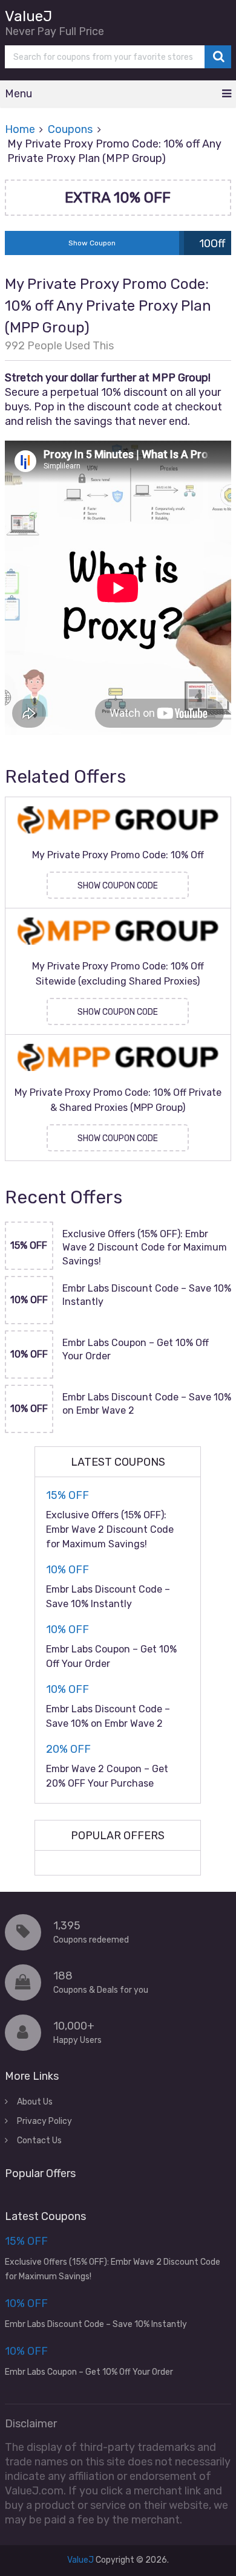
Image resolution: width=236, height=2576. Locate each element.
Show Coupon (92, 243)
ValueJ (28, 16)
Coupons (70, 129)
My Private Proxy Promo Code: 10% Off (118, 855)
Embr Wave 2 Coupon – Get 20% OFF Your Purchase (107, 1776)
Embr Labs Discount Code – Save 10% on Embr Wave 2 (147, 1404)
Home (20, 129)
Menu (18, 94)
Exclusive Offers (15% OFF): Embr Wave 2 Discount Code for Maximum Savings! (145, 1248)
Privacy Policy (44, 2121)
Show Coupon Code (118, 886)
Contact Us (39, 2141)
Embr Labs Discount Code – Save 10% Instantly (147, 1295)
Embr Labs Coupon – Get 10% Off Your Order (136, 1349)
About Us (35, 2102)
